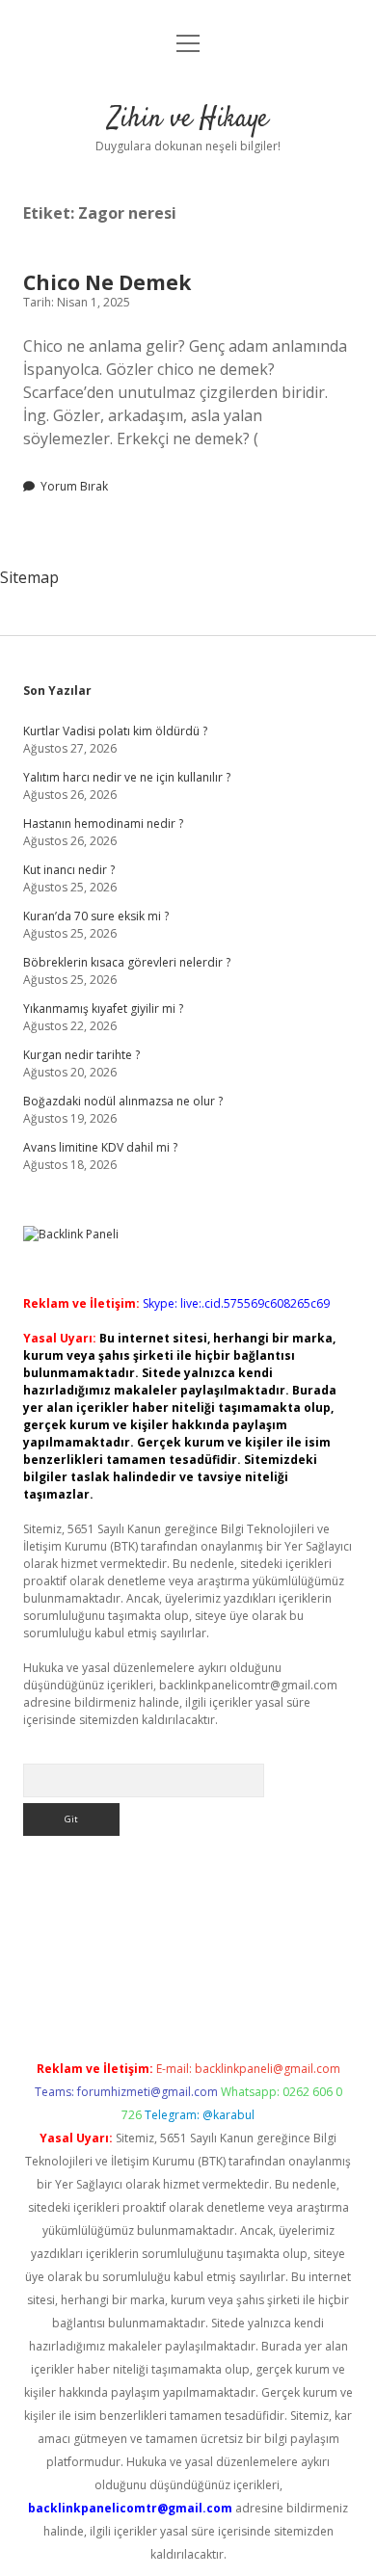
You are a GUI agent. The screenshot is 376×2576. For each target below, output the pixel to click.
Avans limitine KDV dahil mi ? (100, 1147)
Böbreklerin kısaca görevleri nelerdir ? (127, 962)
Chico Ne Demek (107, 282)
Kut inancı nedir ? (69, 870)
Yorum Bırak (74, 486)
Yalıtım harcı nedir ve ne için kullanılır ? (127, 777)
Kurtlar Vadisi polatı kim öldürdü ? (115, 731)
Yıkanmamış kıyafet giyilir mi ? (103, 1009)
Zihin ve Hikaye (188, 120)
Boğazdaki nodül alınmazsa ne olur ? (123, 1101)
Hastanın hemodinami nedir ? (103, 823)
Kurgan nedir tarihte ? (81, 1055)
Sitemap (29, 577)
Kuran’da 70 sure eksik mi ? (96, 916)
